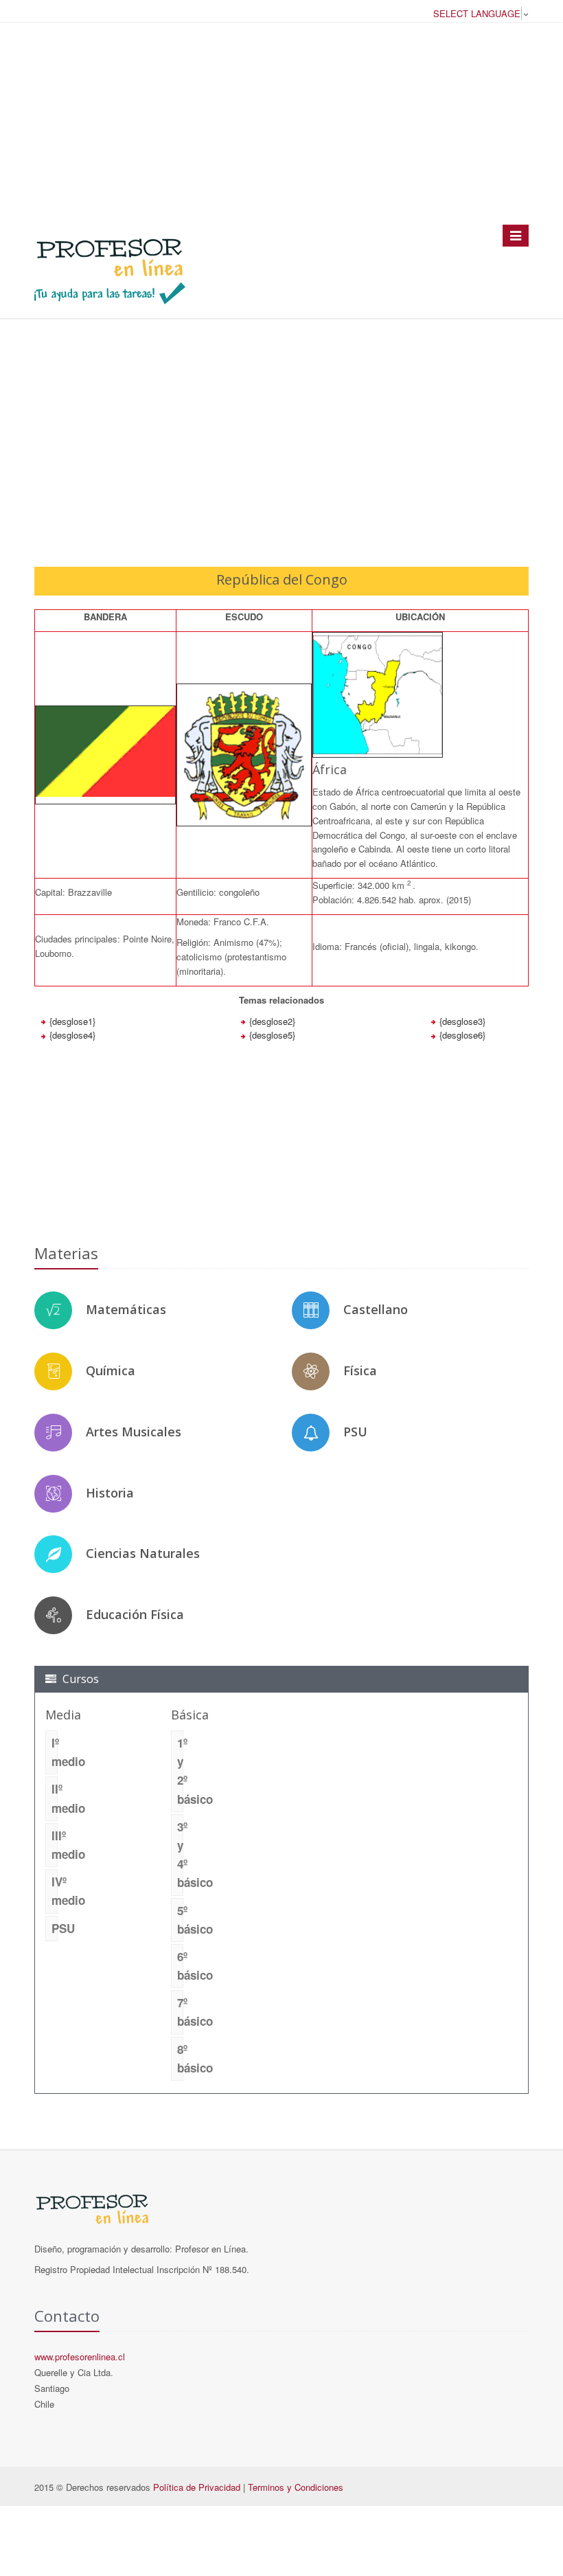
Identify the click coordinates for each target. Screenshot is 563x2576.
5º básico (180, 1920)
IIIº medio (55, 1845)
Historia (110, 1493)
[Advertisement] (281, 123)
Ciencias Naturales (143, 1553)
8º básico (180, 2058)
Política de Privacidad (197, 2487)
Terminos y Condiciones (296, 2487)
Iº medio (55, 1752)
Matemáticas (126, 1309)
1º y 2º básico (180, 1771)
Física (360, 1370)
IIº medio (55, 1798)
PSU (355, 1432)
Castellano (376, 1309)
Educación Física (135, 1614)
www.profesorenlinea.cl (80, 2357)
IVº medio (55, 1891)
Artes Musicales (134, 1432)
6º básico (180, 1966)
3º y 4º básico (180, 1855)
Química (111, 1370)
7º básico (180, 2012)
